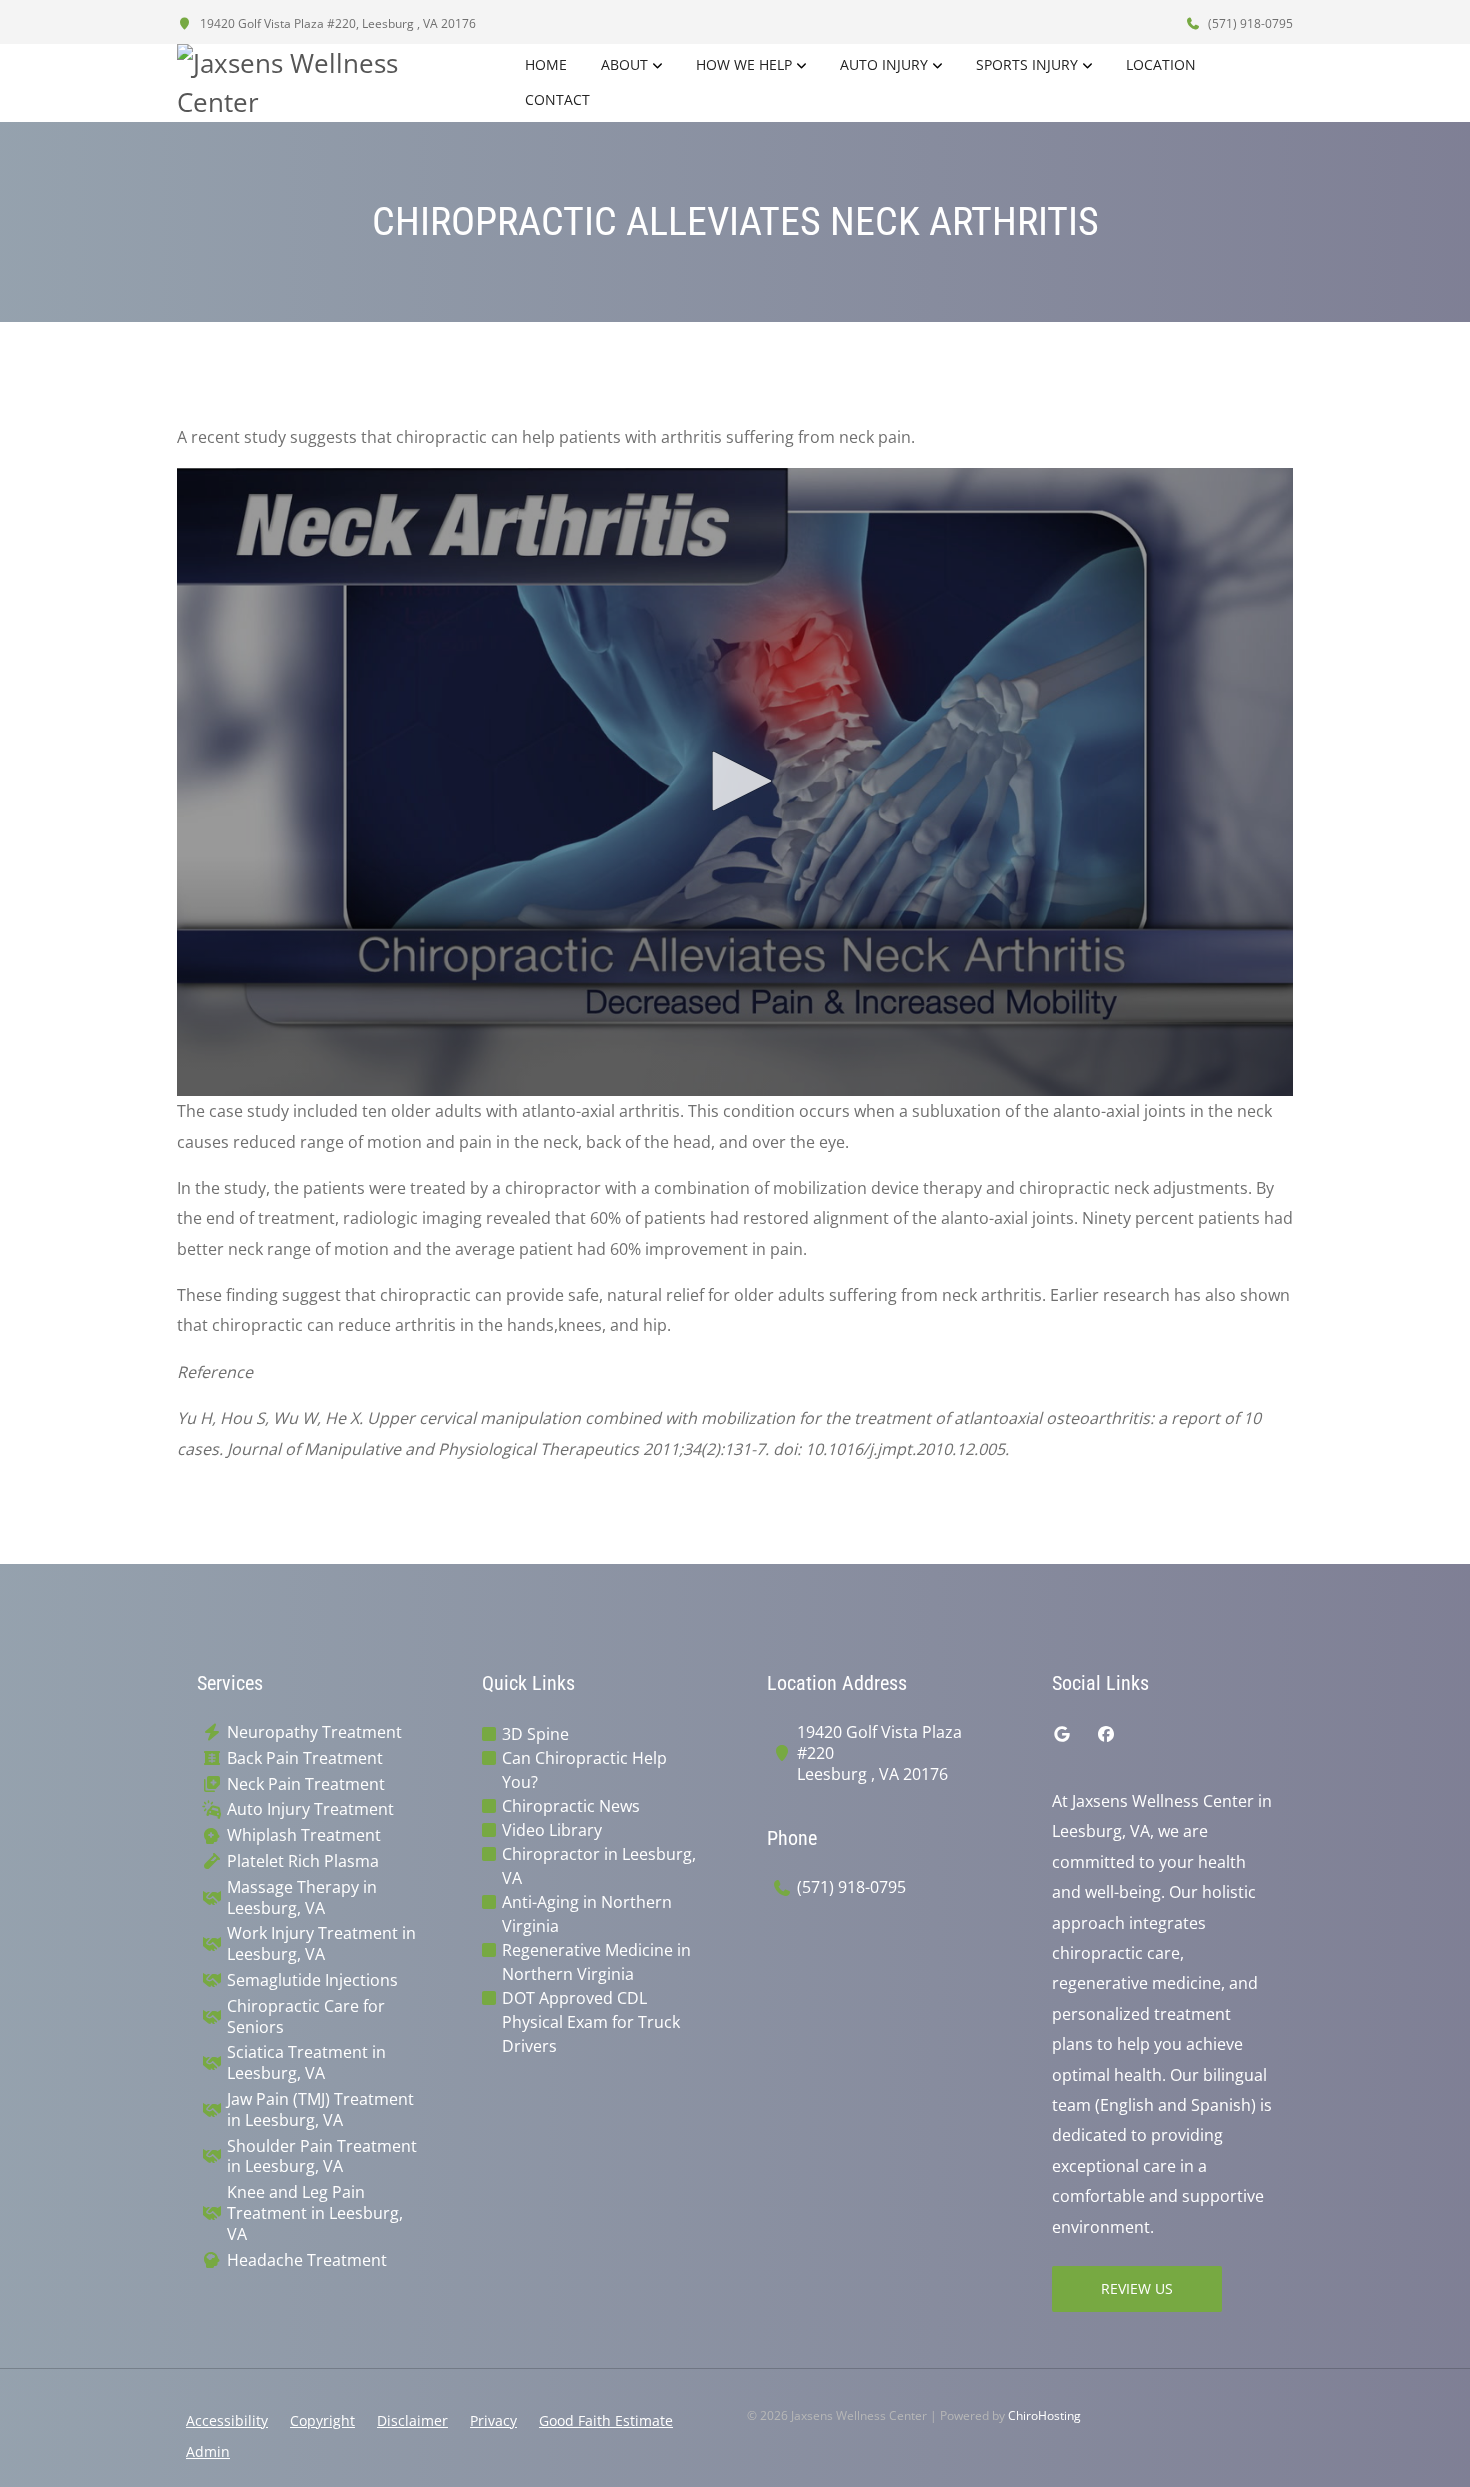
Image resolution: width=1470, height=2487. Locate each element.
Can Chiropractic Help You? (584, 1770)
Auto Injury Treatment (310, 1809)
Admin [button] (208, 2451)
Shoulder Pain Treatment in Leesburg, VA (322, 2157)
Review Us (1137, 2288)
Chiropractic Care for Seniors (306, 2017)
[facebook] (1106, 1734)
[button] (735, 781)
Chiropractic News (571, 1806)
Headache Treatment (307, 2260)
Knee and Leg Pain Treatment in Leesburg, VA (315, 2213)
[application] (735, 782)
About (624, 64)
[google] (1062, 1734)
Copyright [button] (322, 2420)
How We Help (744, 64)
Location (1161, 64)
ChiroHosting (1044, 2415)
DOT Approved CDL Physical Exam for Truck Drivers (591, 2022)
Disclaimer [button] (412, 2420)
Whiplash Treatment (304, 1835)
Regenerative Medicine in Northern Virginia (596, 1962)
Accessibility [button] (227, 2420)
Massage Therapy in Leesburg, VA (302, 1898)
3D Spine (535, 1734)
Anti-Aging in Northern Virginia (587, 1914)
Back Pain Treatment (305, 1758)
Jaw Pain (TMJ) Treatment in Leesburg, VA (320, 2110)
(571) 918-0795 (1249, 23)
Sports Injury (1027, 64)
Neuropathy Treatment (314, 1732)
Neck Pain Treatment (306, 1784)
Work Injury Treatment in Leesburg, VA (321, 1944)
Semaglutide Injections (312, 1980)
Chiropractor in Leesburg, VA (599, 1866)
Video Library (552, 1830)
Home (546, 64)
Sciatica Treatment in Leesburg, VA (306, 2063)
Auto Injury (884, 64)
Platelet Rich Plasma (303, 1861)
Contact (557, 99)
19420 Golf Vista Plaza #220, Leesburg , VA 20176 (336, 23)
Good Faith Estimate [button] (606, 2420)
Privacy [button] (493, 2420)
